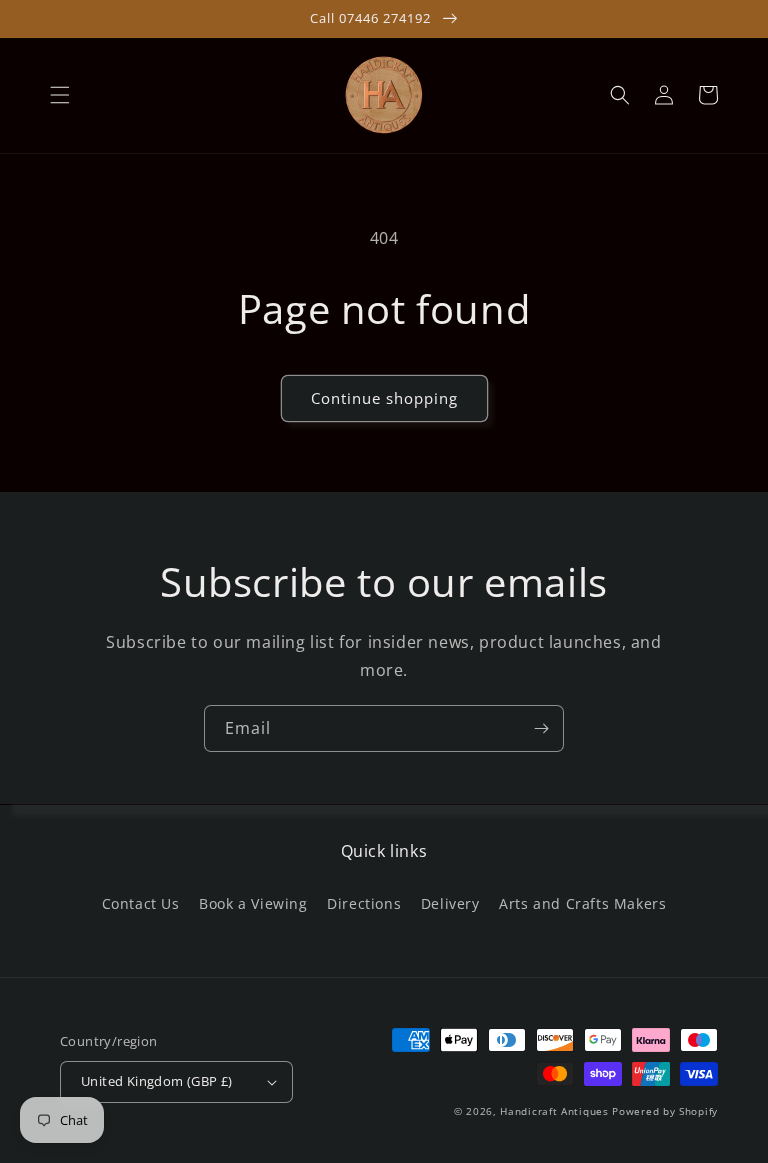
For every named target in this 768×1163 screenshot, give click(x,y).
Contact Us (141, 903)
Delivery (450, 903)
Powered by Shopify (665, 1111)
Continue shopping (384, 398)
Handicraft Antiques (554, 1111)
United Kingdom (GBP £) (157, 1081)
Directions (364, 903)
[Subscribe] (541, 728)
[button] (60, 95)
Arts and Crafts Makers (582, 903)
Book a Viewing (253, 903)
